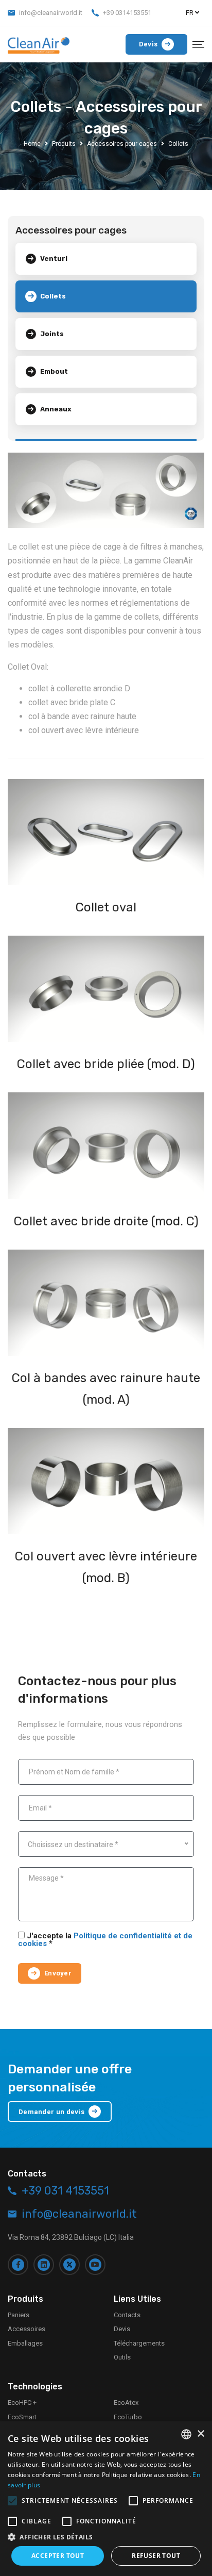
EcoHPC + (22, 2403)
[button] (106, 2537)
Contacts (127, 2315)
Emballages (25, 2343)
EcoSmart (22, 2417)
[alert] (106, 2499)
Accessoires (26, 2329)
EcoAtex (126, 2403)
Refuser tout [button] (156, 2556)
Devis (122, 2329)
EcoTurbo (128, 2417)
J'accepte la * (105, 1940)
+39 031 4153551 (65, 2191)
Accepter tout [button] (58, 2556)
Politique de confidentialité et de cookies (105, 1940)
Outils (122, 2357)
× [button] (200, 2434)
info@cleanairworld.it (51, 13)
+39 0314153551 (127, 13)
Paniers (19, 2315)
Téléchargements (139, 2343)
